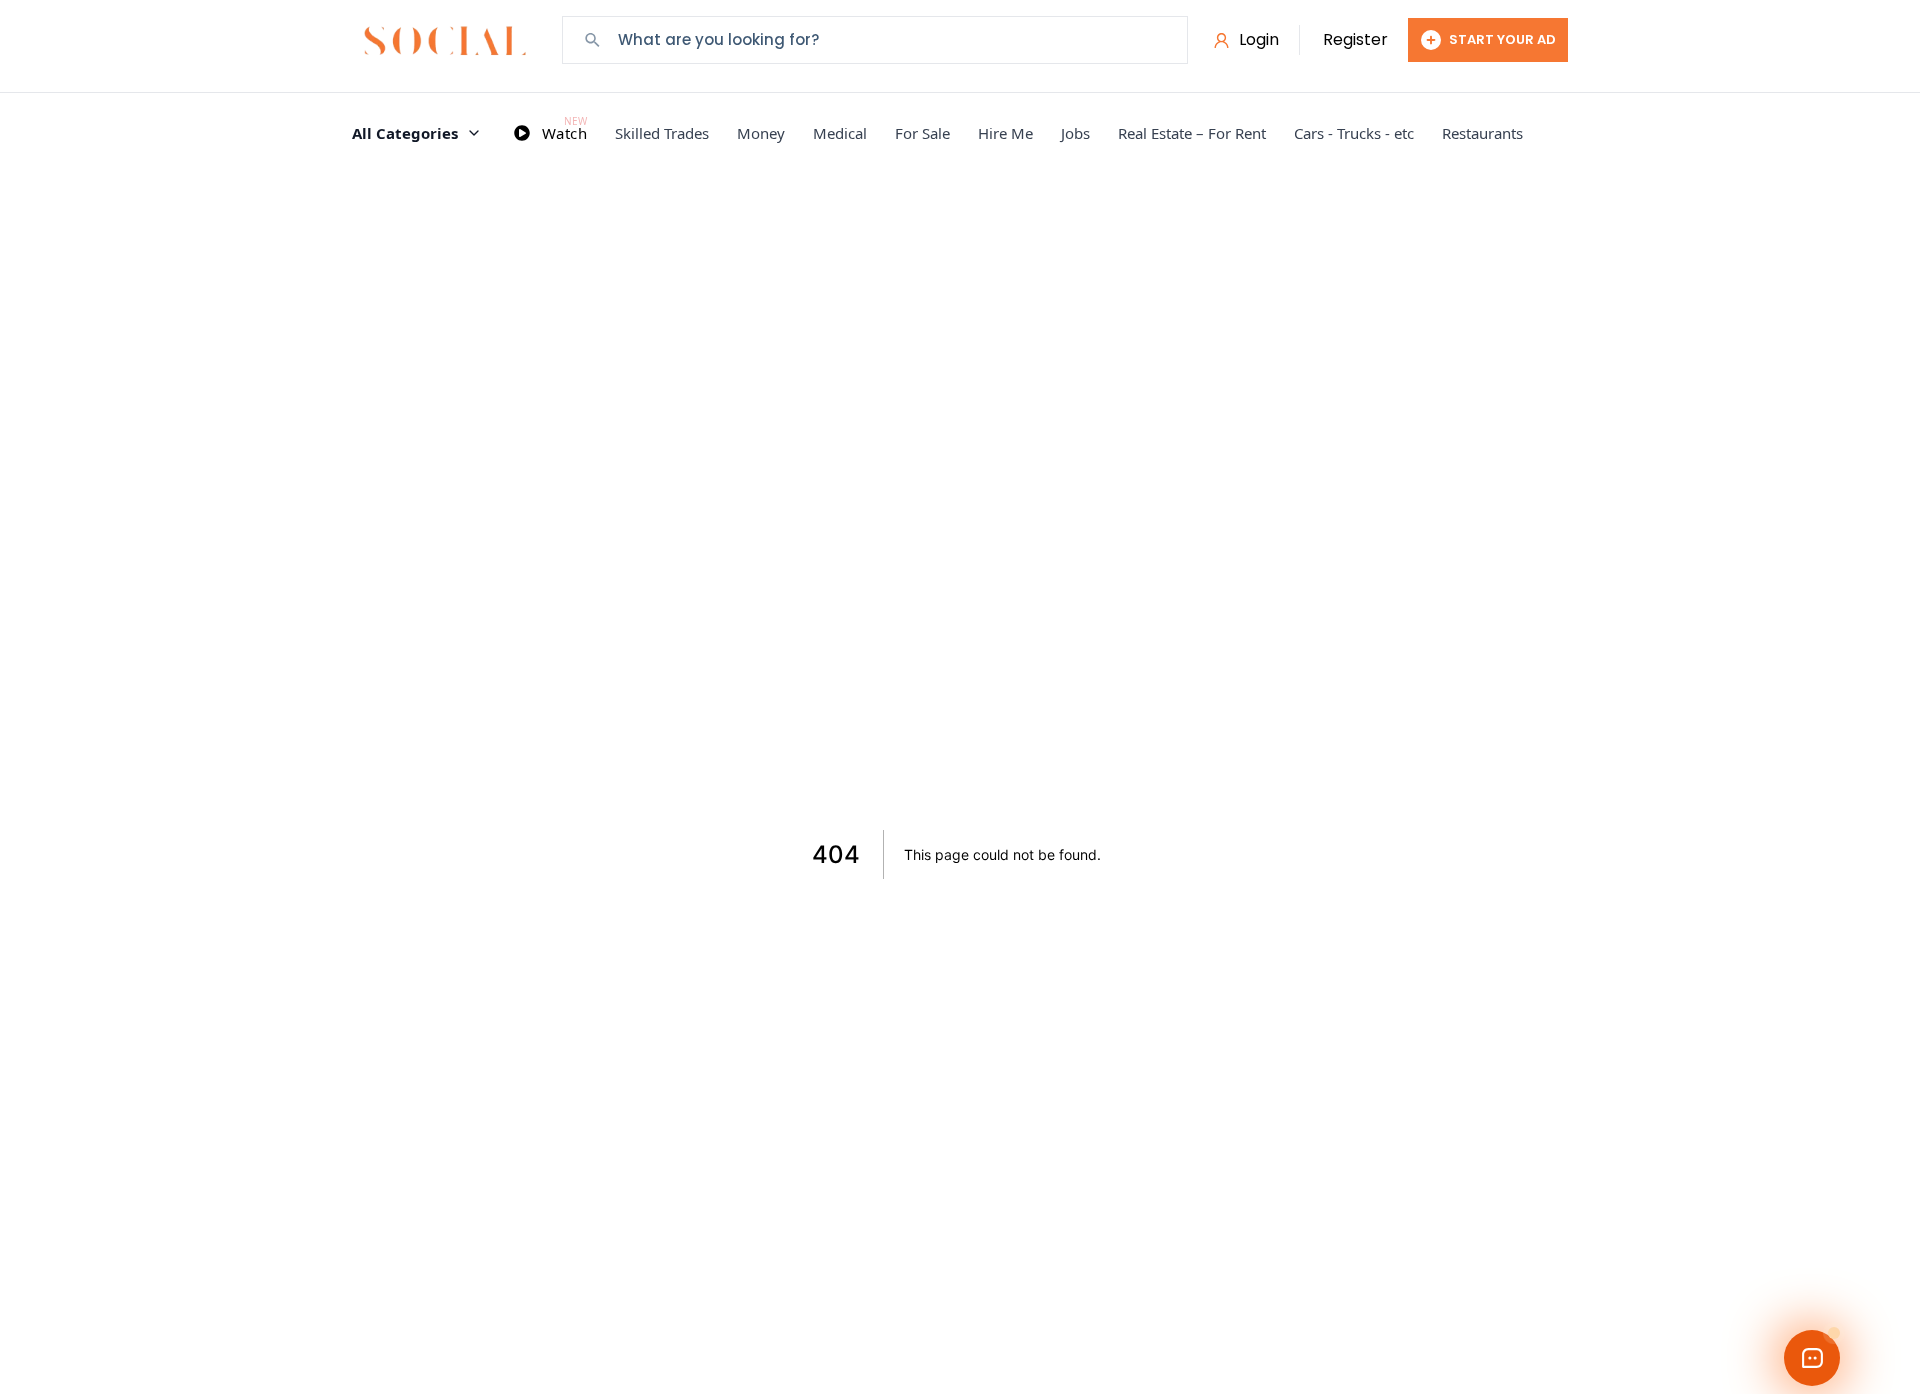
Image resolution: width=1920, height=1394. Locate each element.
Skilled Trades (662, 133)
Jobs (1075, 133)
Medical (840, 133)
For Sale (922, 133)
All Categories (405, 133)
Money (761, 133)
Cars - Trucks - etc (1354, 133)
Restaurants (1482, 133)
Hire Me (1005, 133)
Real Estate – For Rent (1192, 133)
